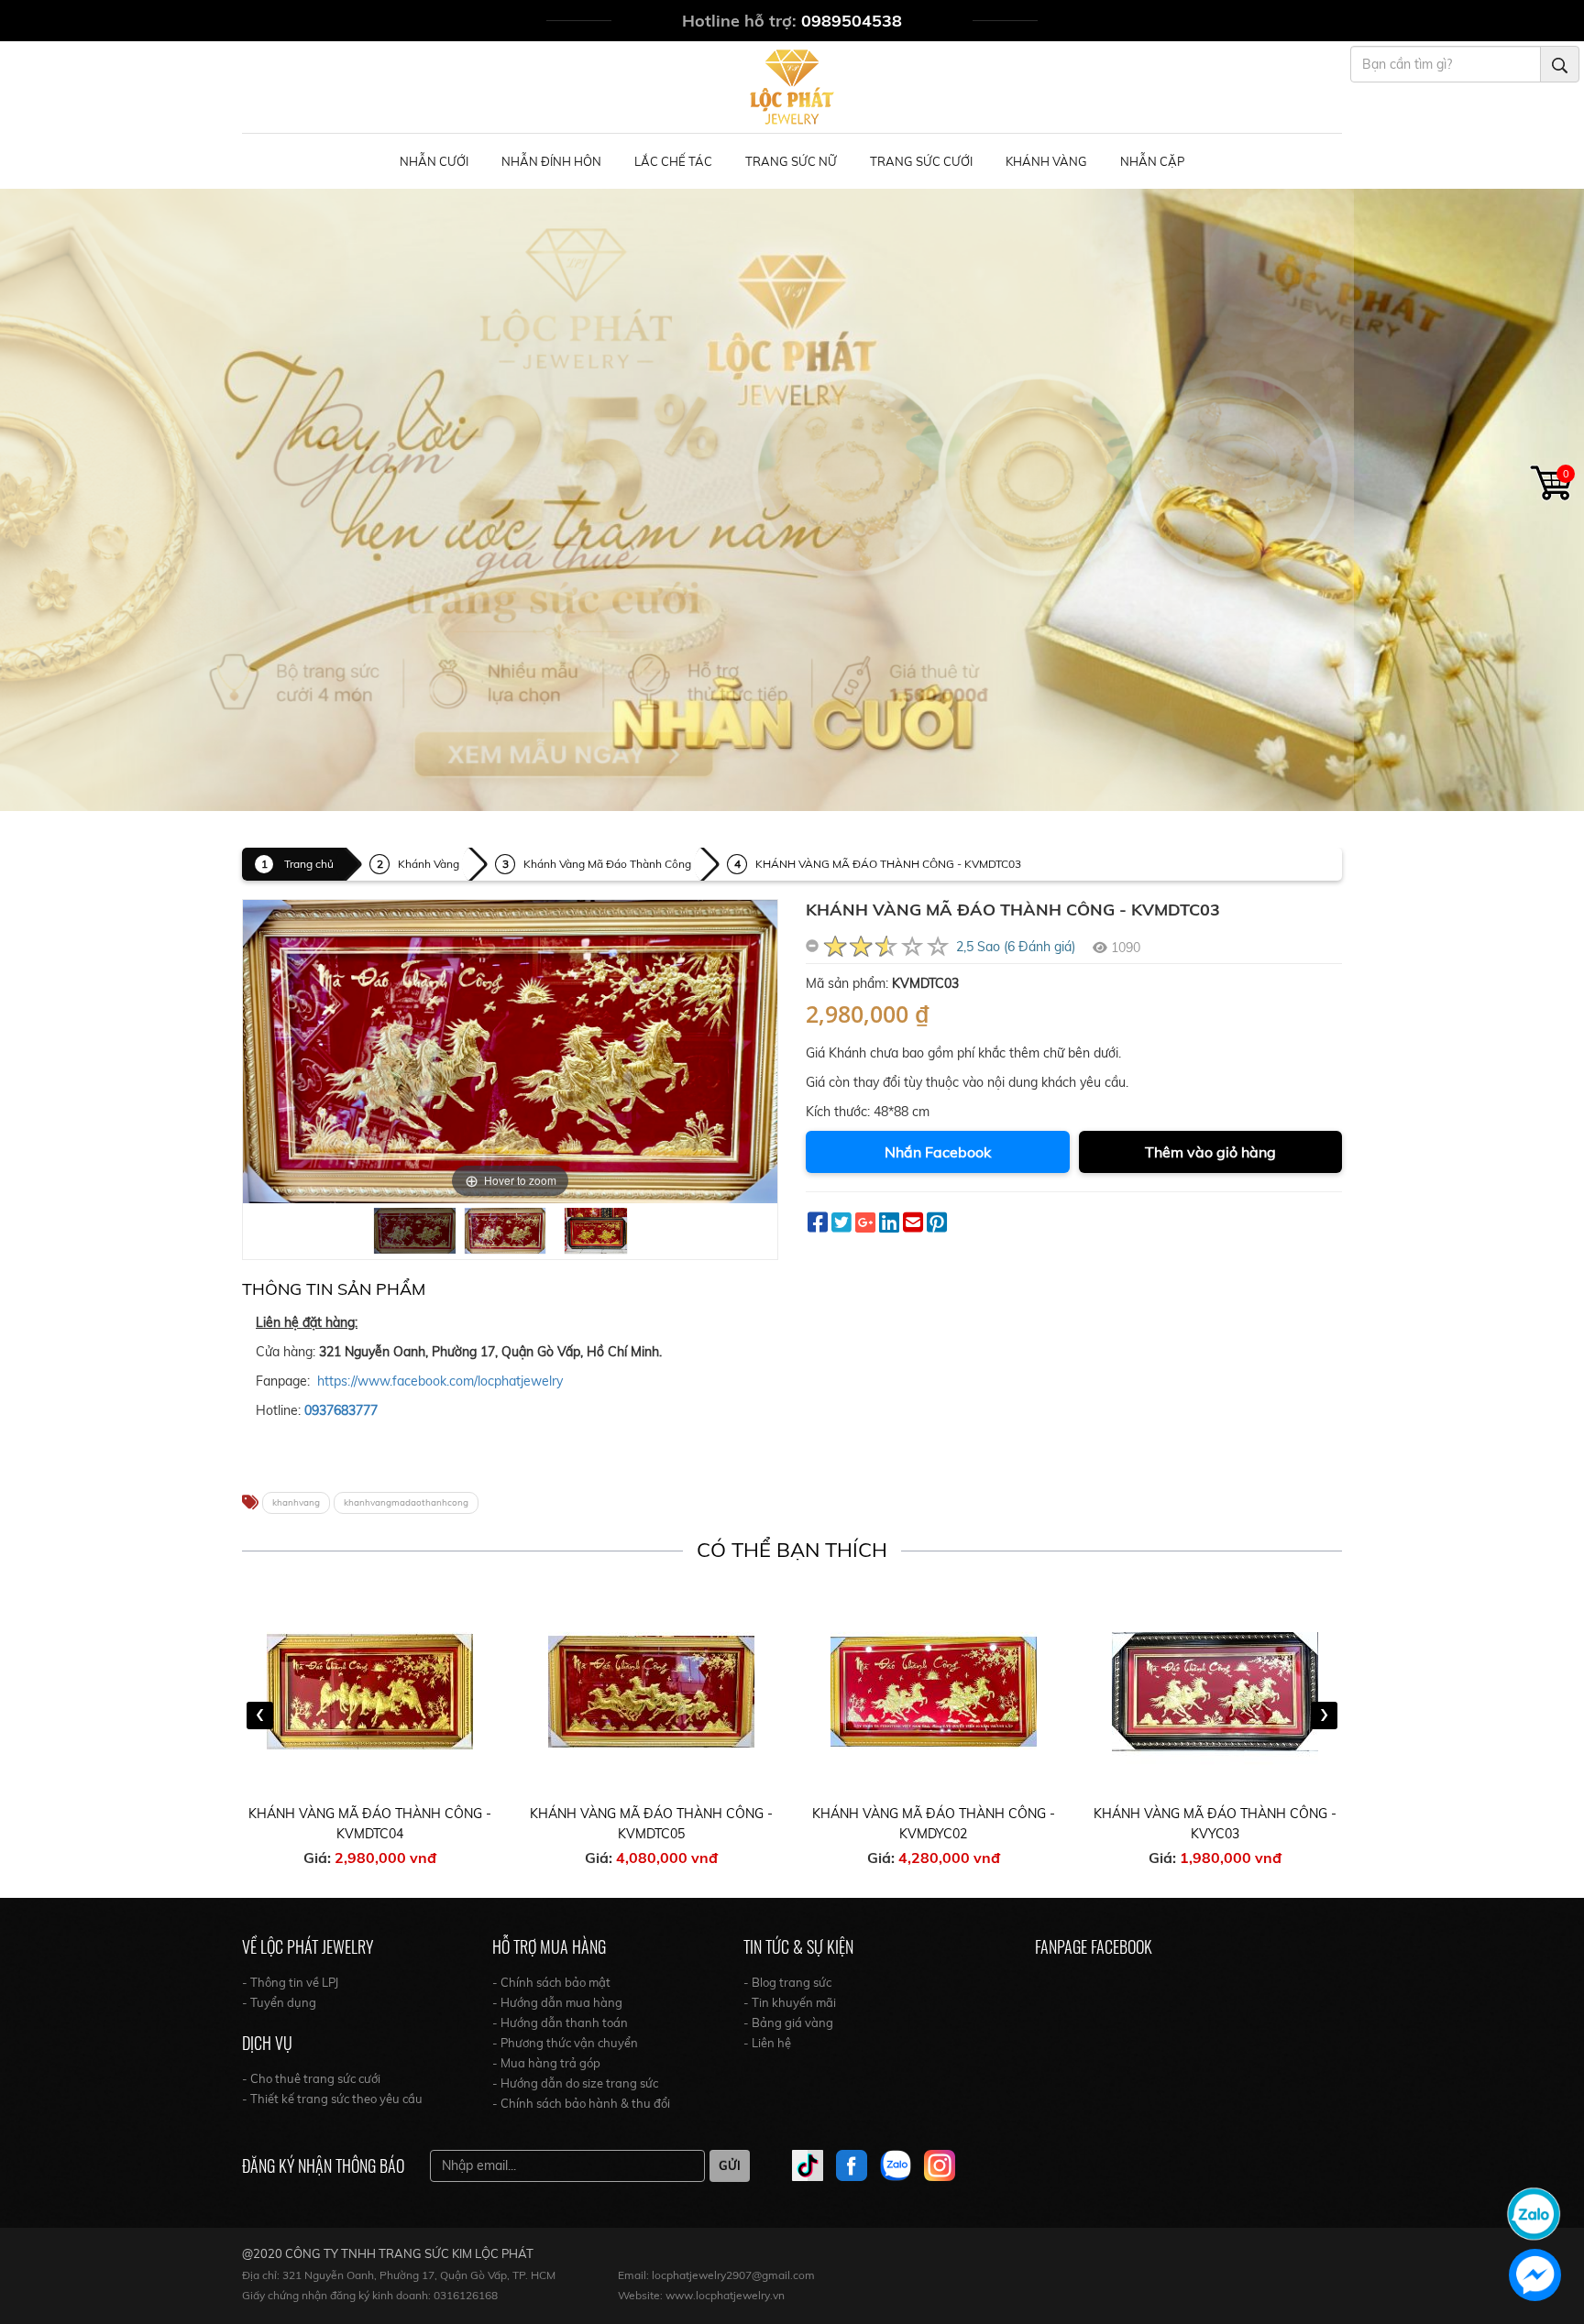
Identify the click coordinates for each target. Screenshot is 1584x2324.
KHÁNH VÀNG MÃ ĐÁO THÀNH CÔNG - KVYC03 (1215, 1824)
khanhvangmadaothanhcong (406, 1502)
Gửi (730, 2165)
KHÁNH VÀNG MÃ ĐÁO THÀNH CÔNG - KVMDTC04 (370, 1824)
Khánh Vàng (1046, 161)
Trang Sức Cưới (921, 161)
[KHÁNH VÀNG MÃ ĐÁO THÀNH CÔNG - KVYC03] (1215, 1691)
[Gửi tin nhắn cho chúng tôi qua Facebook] (1535, 2275)
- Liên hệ (767, 2043)
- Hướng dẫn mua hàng (557, 2002)
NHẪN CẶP (1152, 161)
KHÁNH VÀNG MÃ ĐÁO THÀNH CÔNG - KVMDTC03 (888, 864)
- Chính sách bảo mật (551, 1982)
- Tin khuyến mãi (790, 2002)
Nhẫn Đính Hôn (551, 161)
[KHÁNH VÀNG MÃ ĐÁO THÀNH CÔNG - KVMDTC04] (370, 1691)
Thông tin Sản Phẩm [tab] (334, 1289)
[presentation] (260, 1716)
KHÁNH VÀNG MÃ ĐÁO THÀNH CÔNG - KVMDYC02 (934, 1824)
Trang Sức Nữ (791, 161)
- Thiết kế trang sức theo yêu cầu (332, 2099)
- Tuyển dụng (279, 2002)
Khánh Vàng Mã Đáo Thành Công (607, 864)
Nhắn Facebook (938, 1152)
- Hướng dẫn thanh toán (560, 2023)
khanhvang (296, 1502)
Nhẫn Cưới (434, 161)
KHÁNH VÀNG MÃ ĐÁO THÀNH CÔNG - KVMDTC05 (651, 1824)
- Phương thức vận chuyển (565, 2043)
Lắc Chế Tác (673, 161)
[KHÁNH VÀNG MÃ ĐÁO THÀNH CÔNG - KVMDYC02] (934, 1691)
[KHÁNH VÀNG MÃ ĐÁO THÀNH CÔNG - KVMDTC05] (652, 1691)
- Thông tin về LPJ (290, 1982)
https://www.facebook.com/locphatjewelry (440, 1381)
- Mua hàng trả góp (546, 2063)
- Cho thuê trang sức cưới (311, 2078)
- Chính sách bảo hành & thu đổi (581, 2103)
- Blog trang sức (787, 1982)
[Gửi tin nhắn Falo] (1534, 2212)
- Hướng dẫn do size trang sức (575, 2083)
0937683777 (341, 1410)
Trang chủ (309, 864)
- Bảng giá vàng (788, 2023)
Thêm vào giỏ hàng (1210, 1152)
